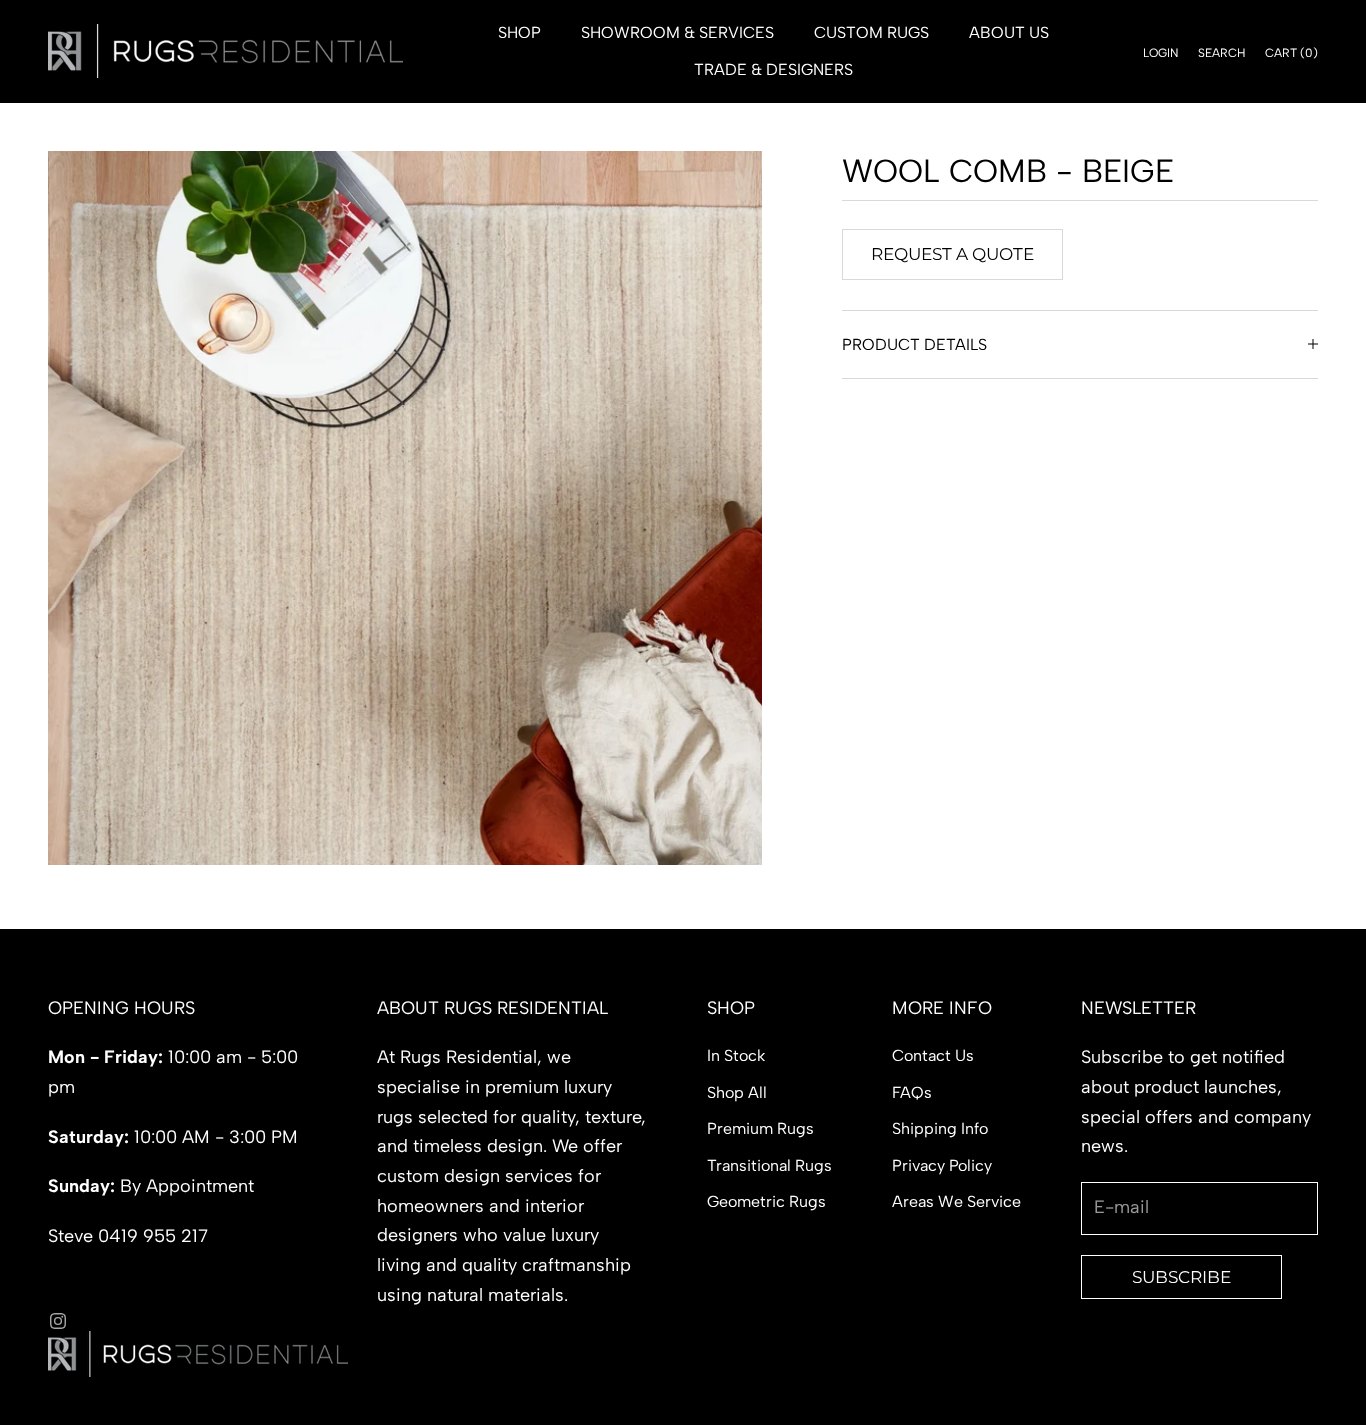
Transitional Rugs (769, 1165)
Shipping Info (940, 1128)
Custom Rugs (871, 32)
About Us (1009, 32)
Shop (519, 32)
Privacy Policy (942, 1165)
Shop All (737, 1092)
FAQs (912, 1092)
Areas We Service (956, 1201)
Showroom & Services (677, 32)
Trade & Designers (773, 69)
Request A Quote (952, 254)
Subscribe (1181, 1277)
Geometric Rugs (766, 1201)
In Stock (736, 1055)
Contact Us (933, 1055)
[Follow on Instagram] (58, 1321)
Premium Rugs (760, 1128)
